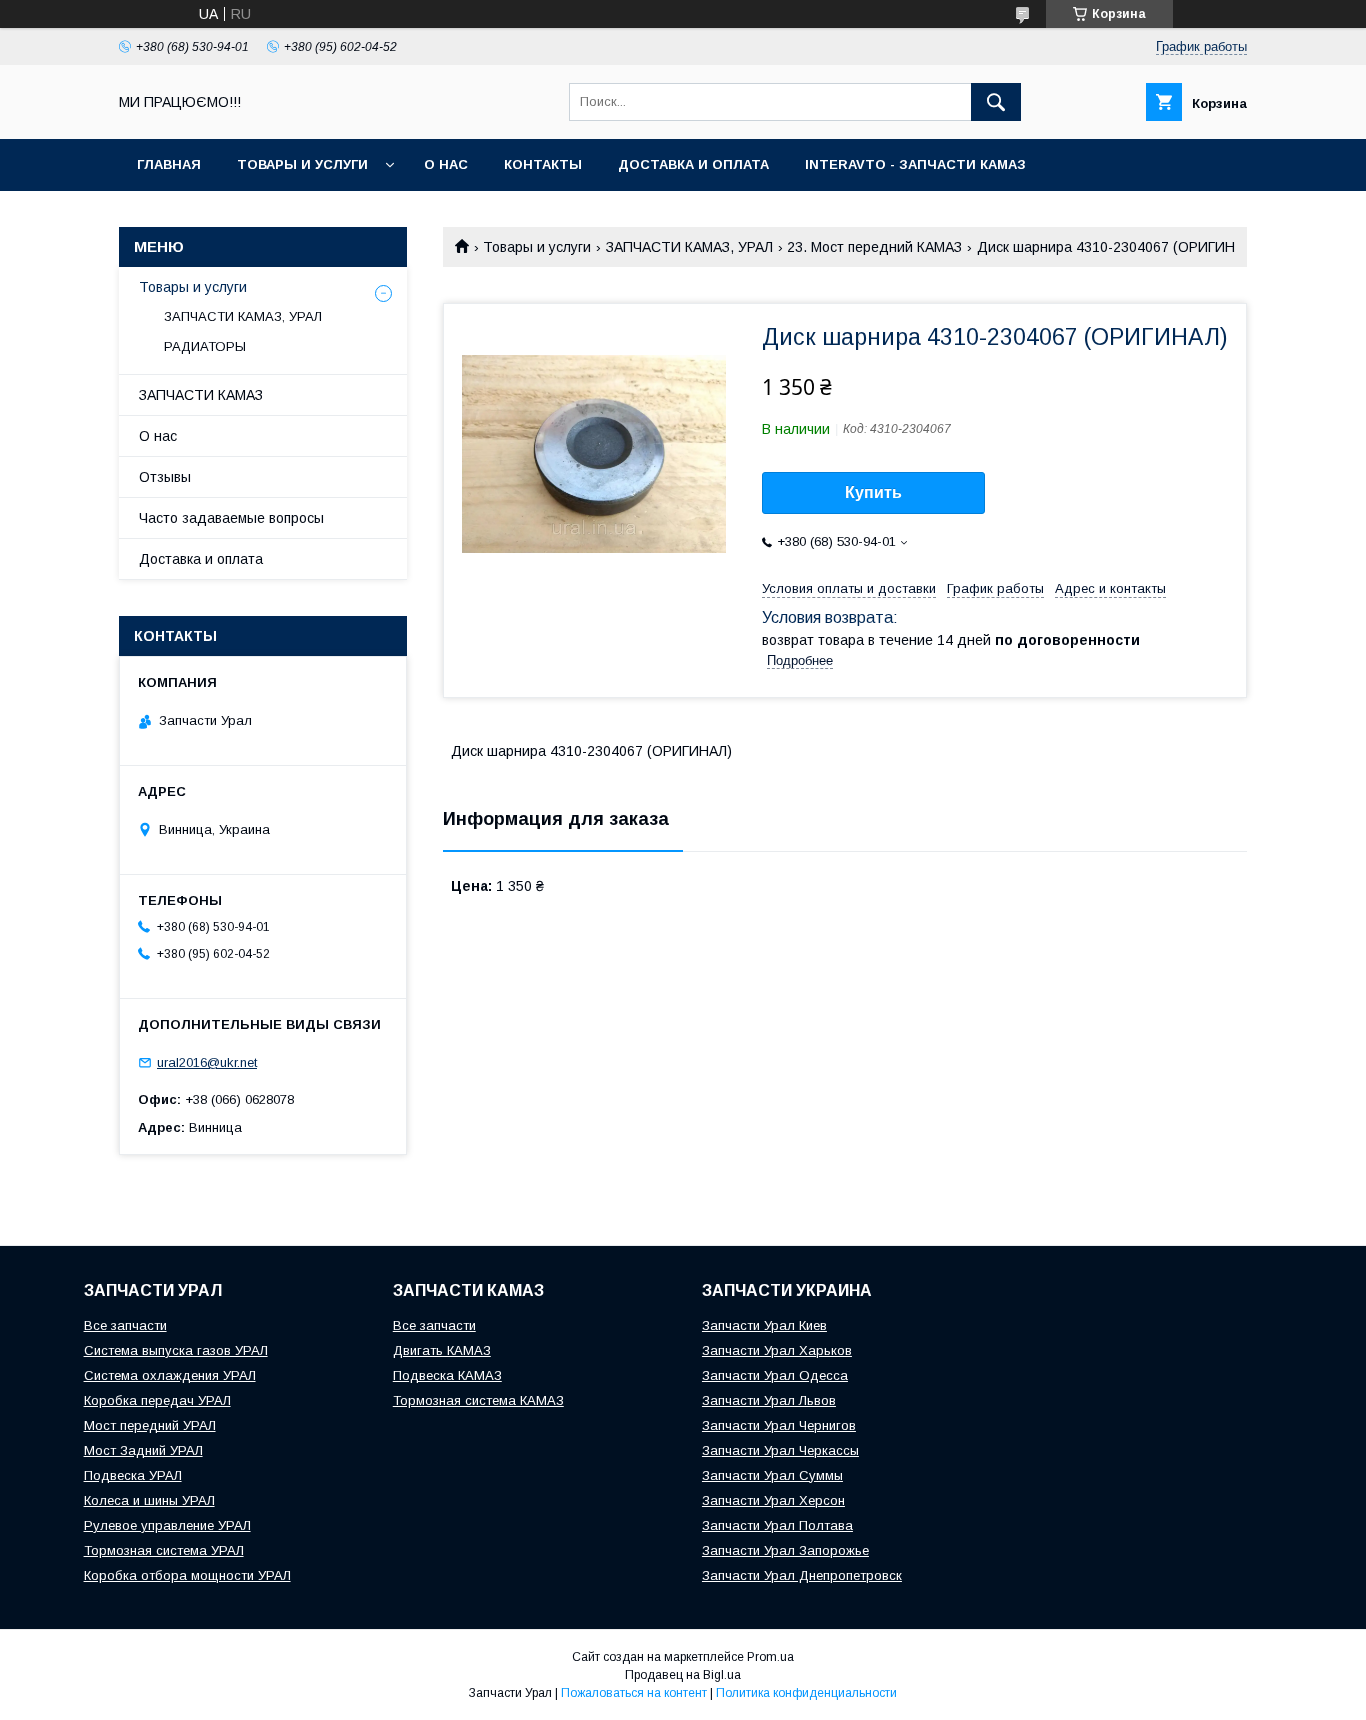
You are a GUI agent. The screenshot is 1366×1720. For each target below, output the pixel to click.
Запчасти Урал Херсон (773, 1500)
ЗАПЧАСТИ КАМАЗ (201, 395)
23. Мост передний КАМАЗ (874, 247)
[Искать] (996, 102)
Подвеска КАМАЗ (447, 1375)
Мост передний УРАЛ (150, 1425)
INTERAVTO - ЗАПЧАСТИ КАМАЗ (915, 164)
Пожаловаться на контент (634, 1693)
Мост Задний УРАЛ (143, 1450)
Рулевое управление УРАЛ (167, 1525)
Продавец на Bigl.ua (683, 1675)
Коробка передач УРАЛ (157, 1400)
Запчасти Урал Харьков (777, 1350)
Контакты (543, 164)
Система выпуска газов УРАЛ (176, 1350)
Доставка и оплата (693, 164)
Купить (873, 492)
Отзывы (165, 477)
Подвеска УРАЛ (133, 1475)
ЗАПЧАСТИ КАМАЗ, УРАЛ (689, 247)
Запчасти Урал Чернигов (779, 1425)
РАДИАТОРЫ (205, 346)
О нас (446, 164)
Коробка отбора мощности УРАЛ (187, 1575)
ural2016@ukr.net (207, 1062)
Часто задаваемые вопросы (231, 518)
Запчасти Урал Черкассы (780, 1450)
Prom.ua (770, 1657)
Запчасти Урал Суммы (772, 1475)
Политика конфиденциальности (806, 1693)
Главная (169, 164)
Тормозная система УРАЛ (164, 1550)
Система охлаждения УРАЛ (170, 1375)
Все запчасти (125, 1325)
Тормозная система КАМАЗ (478, 1400)
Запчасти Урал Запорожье (785, 1550)
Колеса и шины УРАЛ (149, 1500)
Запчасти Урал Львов (769, 1400)
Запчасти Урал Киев (764, 1325)
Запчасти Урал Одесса (775, 1375)
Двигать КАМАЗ (442, 1350)
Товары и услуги (302, 164)
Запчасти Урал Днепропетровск (802, 1575)
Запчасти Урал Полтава (777, 1525)
